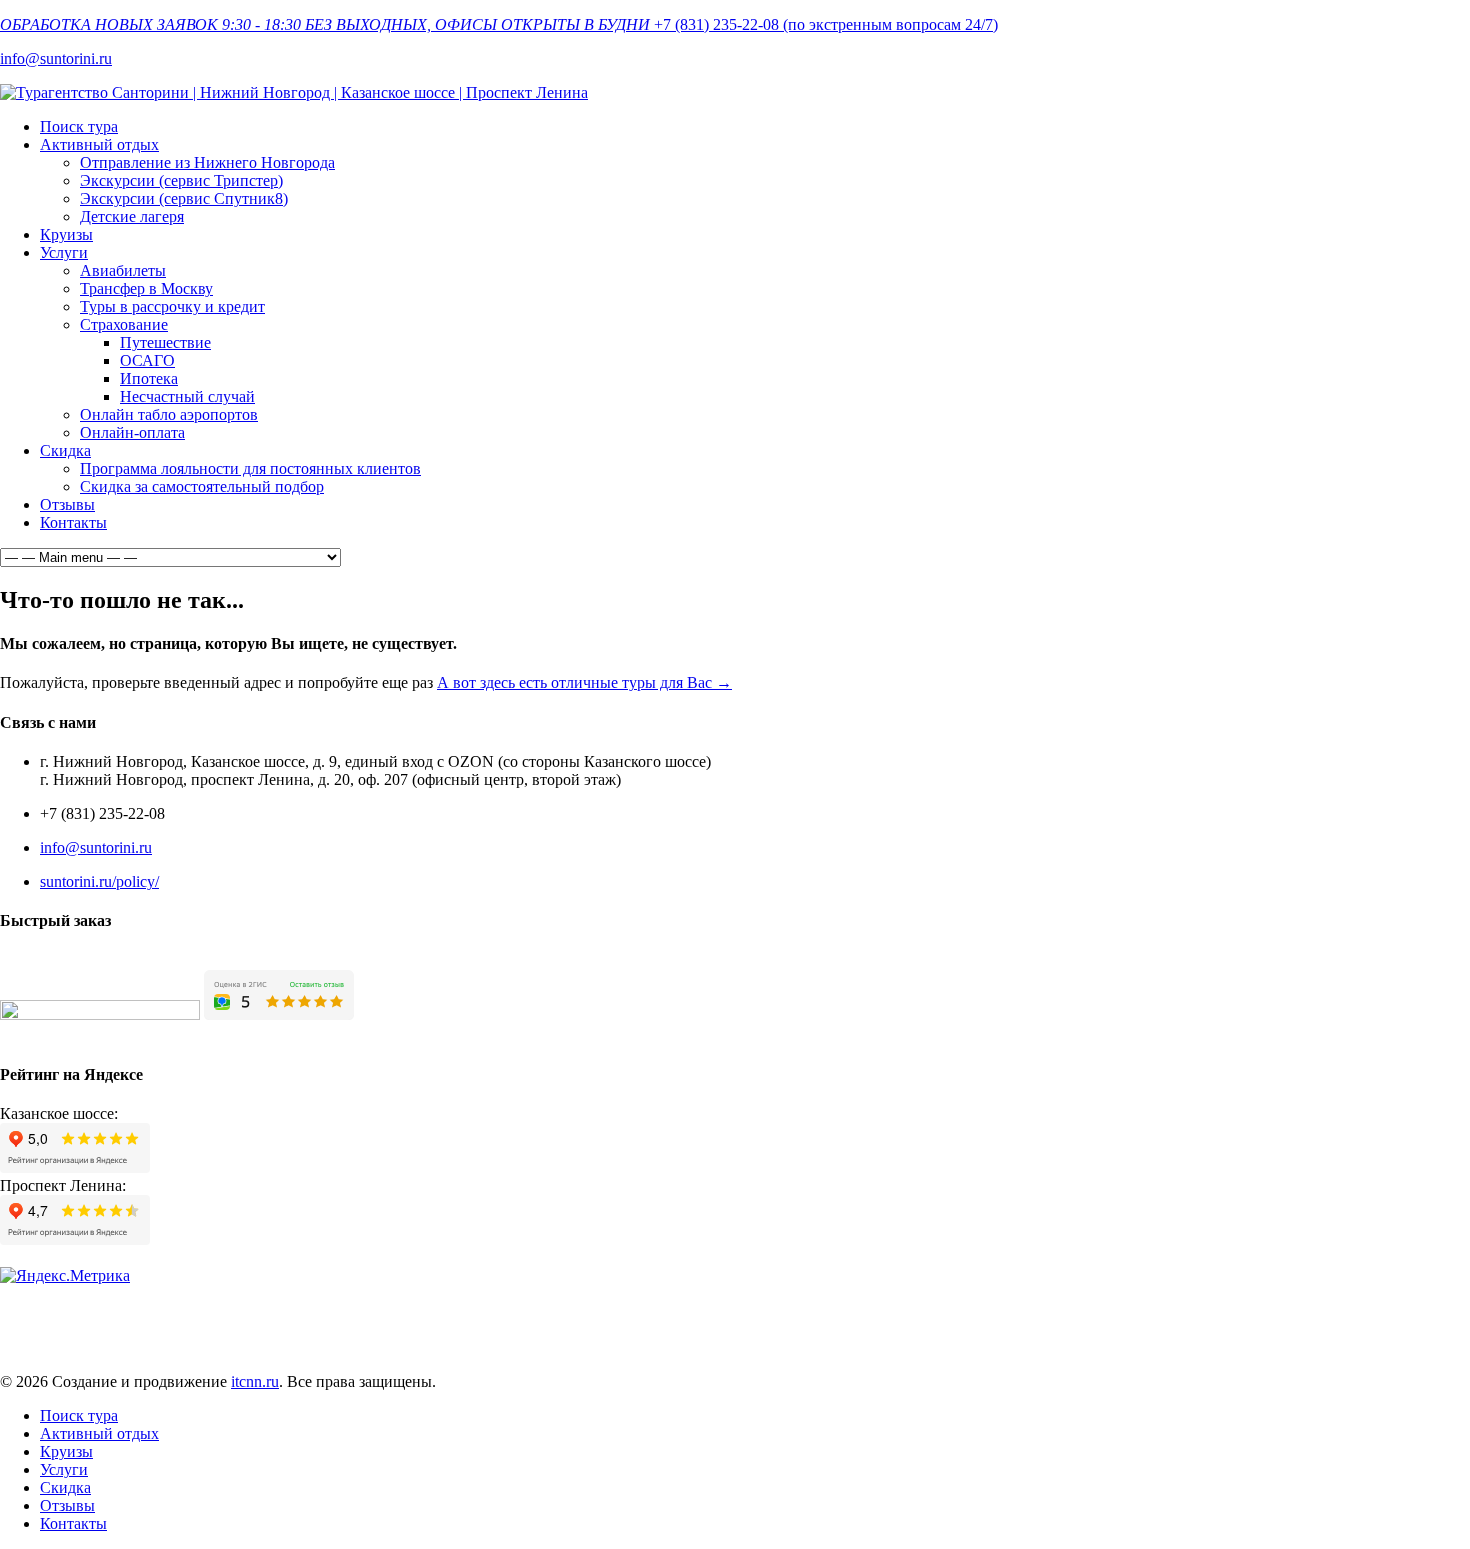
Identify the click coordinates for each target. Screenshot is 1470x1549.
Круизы (66, 234)
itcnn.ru (255, 1381)
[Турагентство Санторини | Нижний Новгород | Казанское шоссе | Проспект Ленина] (294, 92)
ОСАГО (147, 360)
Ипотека (149, 378)
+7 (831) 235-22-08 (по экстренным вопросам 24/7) (826, 24)
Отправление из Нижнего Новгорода (207, 162)
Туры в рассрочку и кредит (172, 306)
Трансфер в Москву (146, 288)
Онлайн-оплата (132, 432)
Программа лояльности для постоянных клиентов (250, 468)
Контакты (73, 522)
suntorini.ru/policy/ (99, 881)
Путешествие (165, 342)
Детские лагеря (132, 216)
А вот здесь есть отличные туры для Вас (584, 682)
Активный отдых (99, 144)
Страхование (124, 324)
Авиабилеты (123, 270)
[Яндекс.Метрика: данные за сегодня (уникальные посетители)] (65, 1276)
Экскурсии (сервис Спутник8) (184, 198)
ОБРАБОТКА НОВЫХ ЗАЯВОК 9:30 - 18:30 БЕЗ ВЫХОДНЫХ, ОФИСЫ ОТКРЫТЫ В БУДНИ (325, 24)
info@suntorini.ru (56, 58)
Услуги (64, 252)
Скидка (65, 450)
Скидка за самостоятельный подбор (202, 486)
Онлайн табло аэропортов (169, 414)
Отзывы (67, 504)
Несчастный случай (187, 396)
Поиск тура (79, 126)
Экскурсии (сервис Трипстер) (181, 180)
